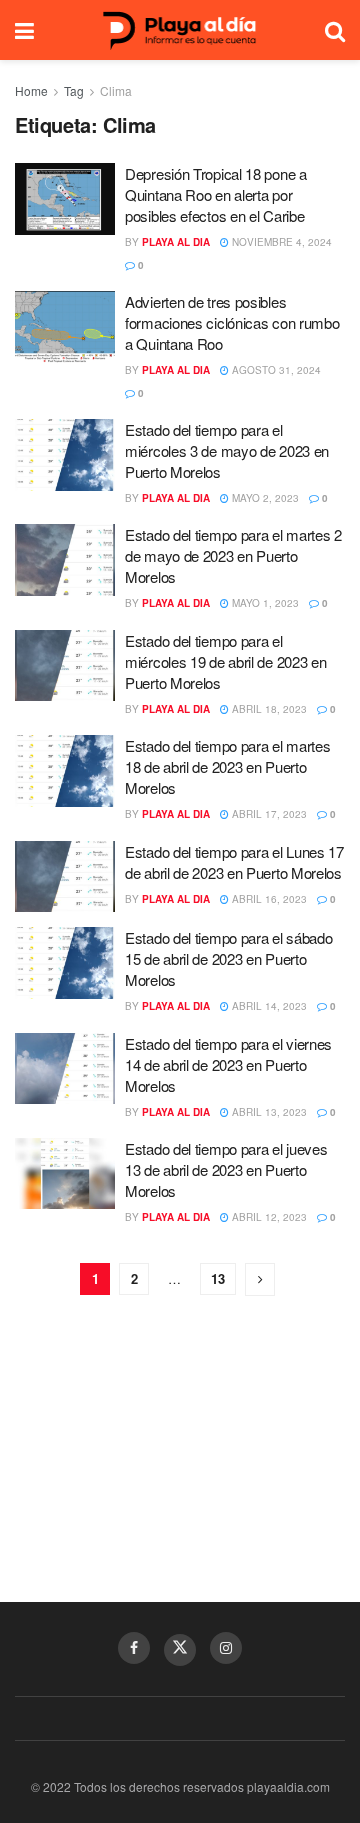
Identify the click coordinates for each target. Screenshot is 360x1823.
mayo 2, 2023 (264, 498)
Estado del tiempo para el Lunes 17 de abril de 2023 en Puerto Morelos (234, 862)
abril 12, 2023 (268, 1217)
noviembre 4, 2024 (280, 242)
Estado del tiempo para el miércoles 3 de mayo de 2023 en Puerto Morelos (227, 450)
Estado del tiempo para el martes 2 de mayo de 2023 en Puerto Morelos (233, 555)
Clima (116, 90)
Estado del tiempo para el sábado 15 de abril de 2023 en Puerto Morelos (228, 958)
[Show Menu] (24, 30)
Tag (74, 90)
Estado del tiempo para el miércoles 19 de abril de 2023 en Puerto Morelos (225, 661)
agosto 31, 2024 (275, 370)
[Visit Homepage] (180, 30)
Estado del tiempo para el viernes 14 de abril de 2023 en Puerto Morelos (228, 1064)
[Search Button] (335, 30)
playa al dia (176, 242)
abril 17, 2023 (268, 814)
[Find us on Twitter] (180, 1650)
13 (218, 1278)
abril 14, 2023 (268, 1006)
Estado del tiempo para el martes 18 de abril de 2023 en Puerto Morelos (227, 766)
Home (31, 90)
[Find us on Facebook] (134, 1648)
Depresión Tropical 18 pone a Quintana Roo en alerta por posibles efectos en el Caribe (216, 194)
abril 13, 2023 (268, 1112)
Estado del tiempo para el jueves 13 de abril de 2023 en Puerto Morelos (226, 1169)
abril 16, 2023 (268, 899)
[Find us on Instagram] (226, 1648)
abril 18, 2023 (268, 709)
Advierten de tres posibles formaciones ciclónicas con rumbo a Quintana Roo (232, 322)
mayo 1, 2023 (264, 603)
